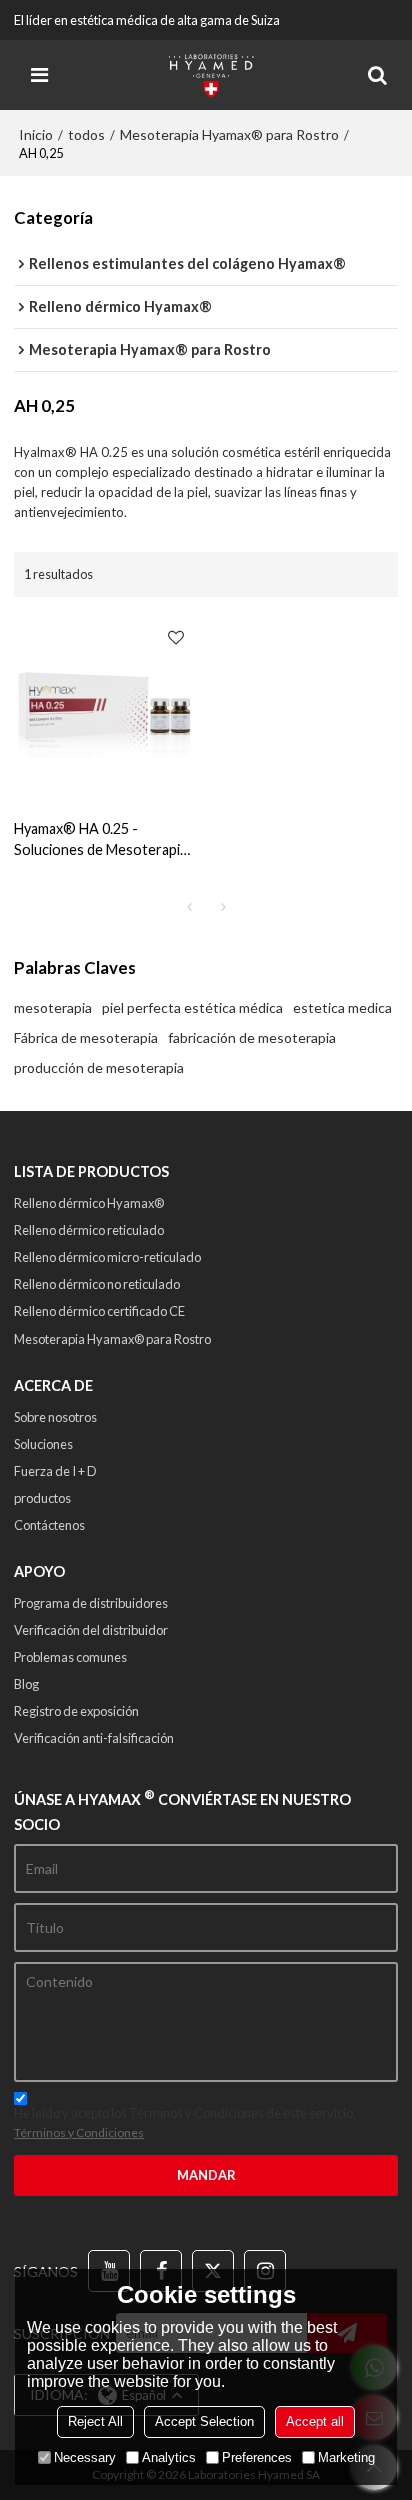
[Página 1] (189, 907)
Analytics (169, 2457)
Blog (26, 1684)
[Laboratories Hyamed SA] (211, 75)
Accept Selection (204, 2421)
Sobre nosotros (55, 1417)
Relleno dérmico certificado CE (99, 1311)
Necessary (85, 2457)
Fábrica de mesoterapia (86, 1037)
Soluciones (43, 1444)
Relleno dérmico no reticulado (97, 1284)
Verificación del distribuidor (91, 1630)
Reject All (95, 2421)
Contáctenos (49, 1525)
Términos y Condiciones (79, 2132)
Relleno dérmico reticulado (89, 1230)
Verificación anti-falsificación (94, 1738)
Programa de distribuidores (91, 1603)
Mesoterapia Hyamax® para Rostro (229, 134)
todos (86, 134)
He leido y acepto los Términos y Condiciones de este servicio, (185, 2122)
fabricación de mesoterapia (252, 1037)
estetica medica (342, 1007)
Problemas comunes (70, 1657)
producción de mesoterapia (99, 1067)
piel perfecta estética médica (192, 1007)
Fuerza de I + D (55, 1471)
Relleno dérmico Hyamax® (89, 1203)
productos (42, 1498)
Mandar (206, 2175)
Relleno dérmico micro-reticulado (107, 1257)
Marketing (346, 2457)
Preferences (257, 2457)
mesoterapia (53, 1007)
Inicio (36, 134)
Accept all (315, 2421)
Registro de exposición (76, 1711)
